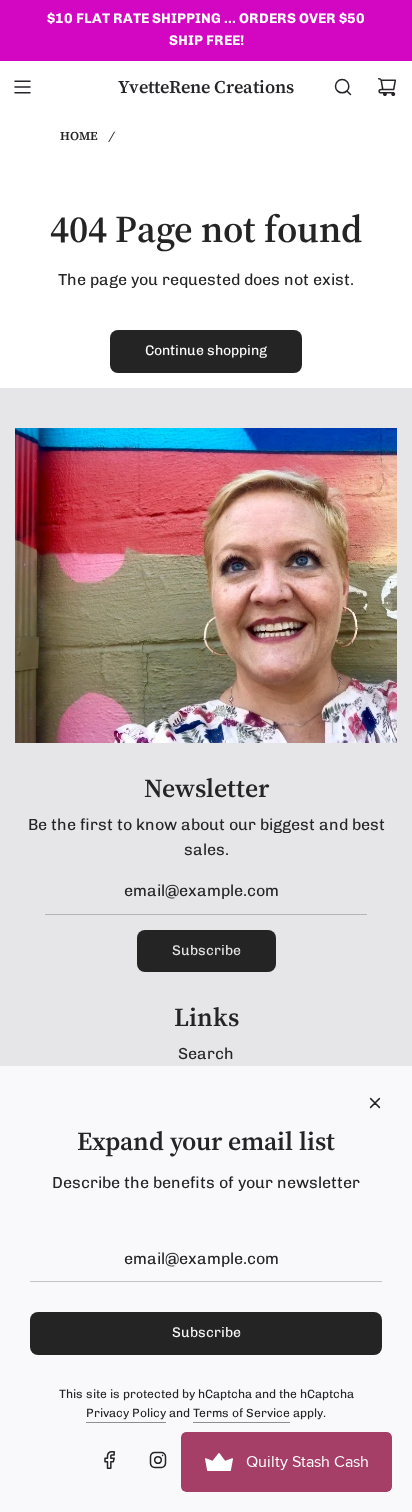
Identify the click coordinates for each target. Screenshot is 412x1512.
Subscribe (206, 950)
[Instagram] (158, 1460)
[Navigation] (22, 87)
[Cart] (387, 87)
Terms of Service (241, 1413)
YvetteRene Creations (206, 87)
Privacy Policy (126, 1413)
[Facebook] (110, 1460)
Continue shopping (206, 350)
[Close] (375, 1103)
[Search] (343, 87)
